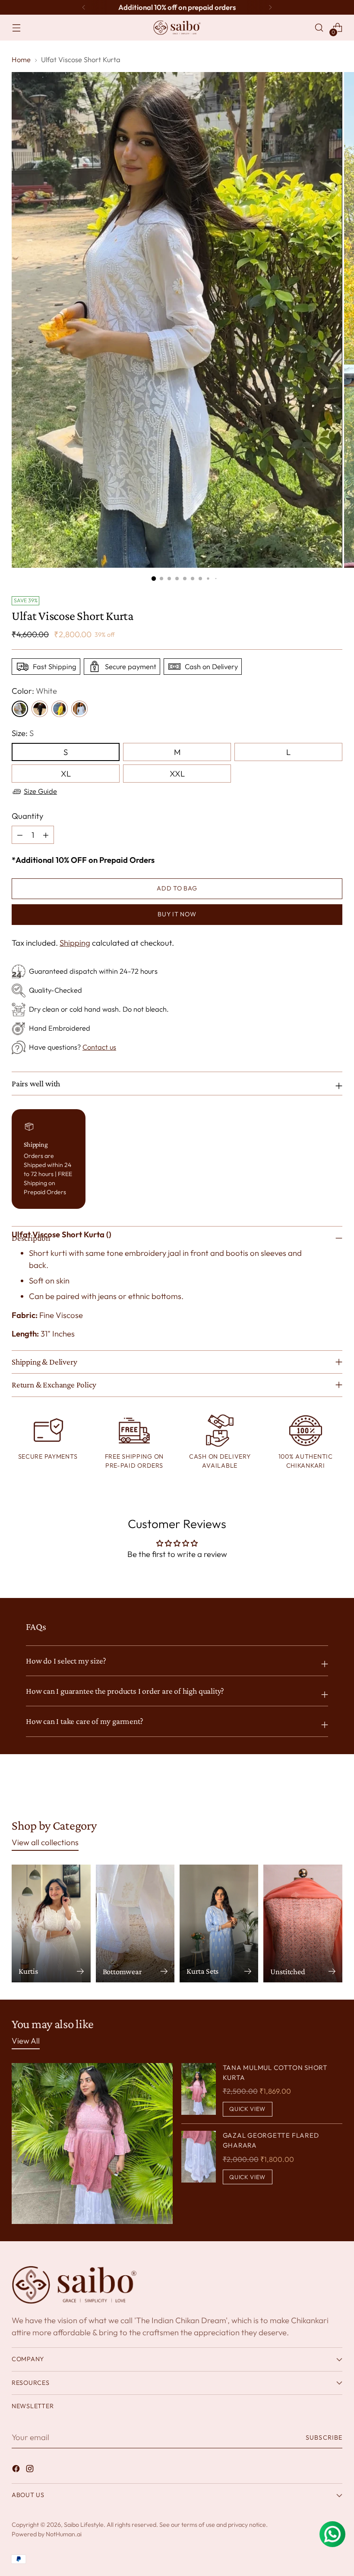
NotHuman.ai (64, 2534)
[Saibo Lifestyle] (177, 28)
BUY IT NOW (177, 914)
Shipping (75, 943)
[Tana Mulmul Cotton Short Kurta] (199, 2090)
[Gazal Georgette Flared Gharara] (199, 2158)
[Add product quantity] (20, 835)
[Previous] (84, 7)
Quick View (247, 2109)
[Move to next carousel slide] (335, 1789)
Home (21, 60)
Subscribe (324, 2438)
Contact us (99, 1047)
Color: (34, 691)
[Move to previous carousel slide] (315, 1789)
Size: (23, 733)
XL (66, 774)
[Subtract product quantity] (46, 835)
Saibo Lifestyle (84, 2525)
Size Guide (40, 791)
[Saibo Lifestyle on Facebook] (17, 2470)
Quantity (27, 816)
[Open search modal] (319, 28)
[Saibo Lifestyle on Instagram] (31, 2470)
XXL (177, 774)
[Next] (270, 7)
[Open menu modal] (16, 28)
